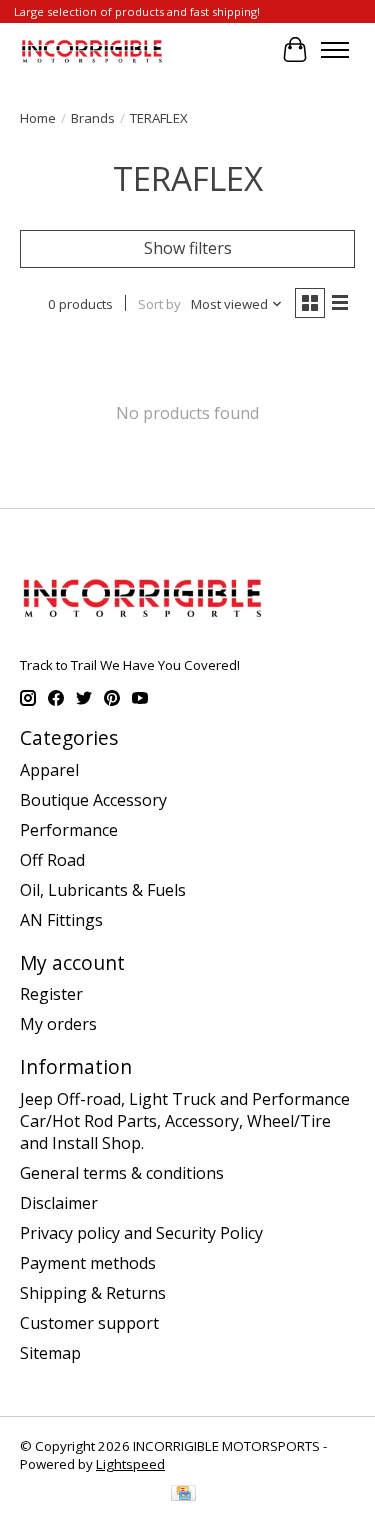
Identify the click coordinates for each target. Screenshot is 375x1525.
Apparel (49, 770)
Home (38, 118)
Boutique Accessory (93, 800)
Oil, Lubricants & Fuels (103, 890)
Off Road (52, 860)
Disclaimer (59, 1203)
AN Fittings (61, 920)
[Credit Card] (183, 1495)
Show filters (188, 248)
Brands (93, 118)
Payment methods (88, 1263)
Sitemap (50, 1353)
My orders (58, 1024)
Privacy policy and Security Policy (141, 1233)
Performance (69, 830)
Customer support (89, 1323)
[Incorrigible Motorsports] (92, 49)
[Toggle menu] (335, 50)
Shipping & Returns (93, 1293)
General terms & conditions (122, 1173)
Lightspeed (130, 1464)
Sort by (159, 304)
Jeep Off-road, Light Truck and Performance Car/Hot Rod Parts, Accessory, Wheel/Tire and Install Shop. (185, 1121)
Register (51, 994)
